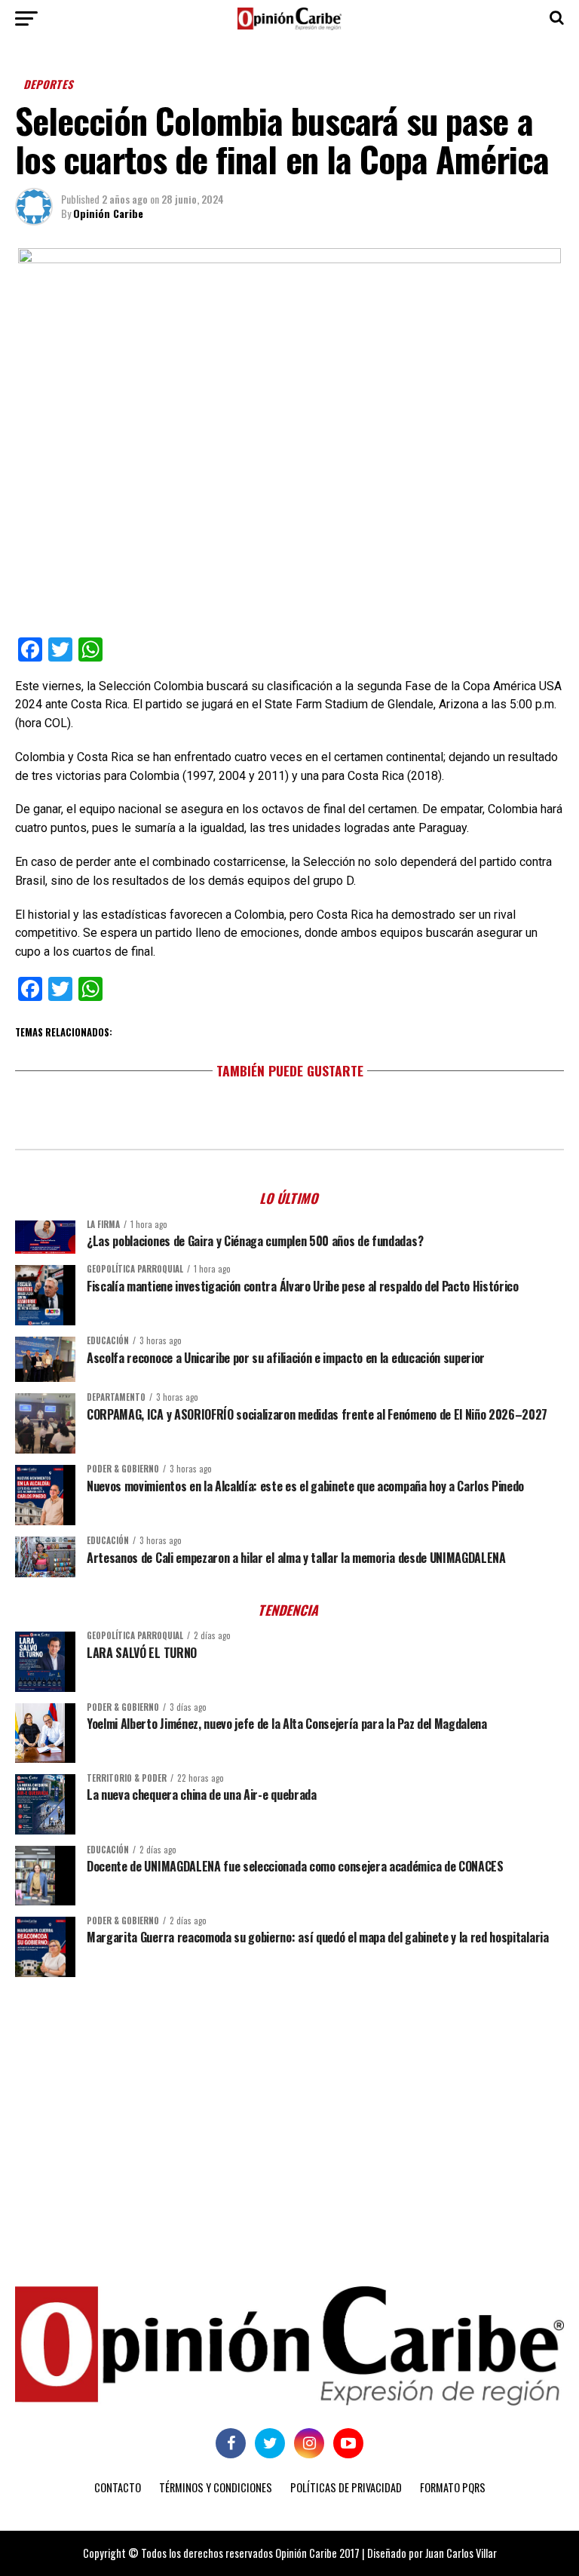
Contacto (118, 2487)
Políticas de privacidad (346, 2487)
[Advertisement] (289, 2105)
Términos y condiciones (216, 2487)
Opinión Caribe (108, 213)
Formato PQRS (453, 2487)
